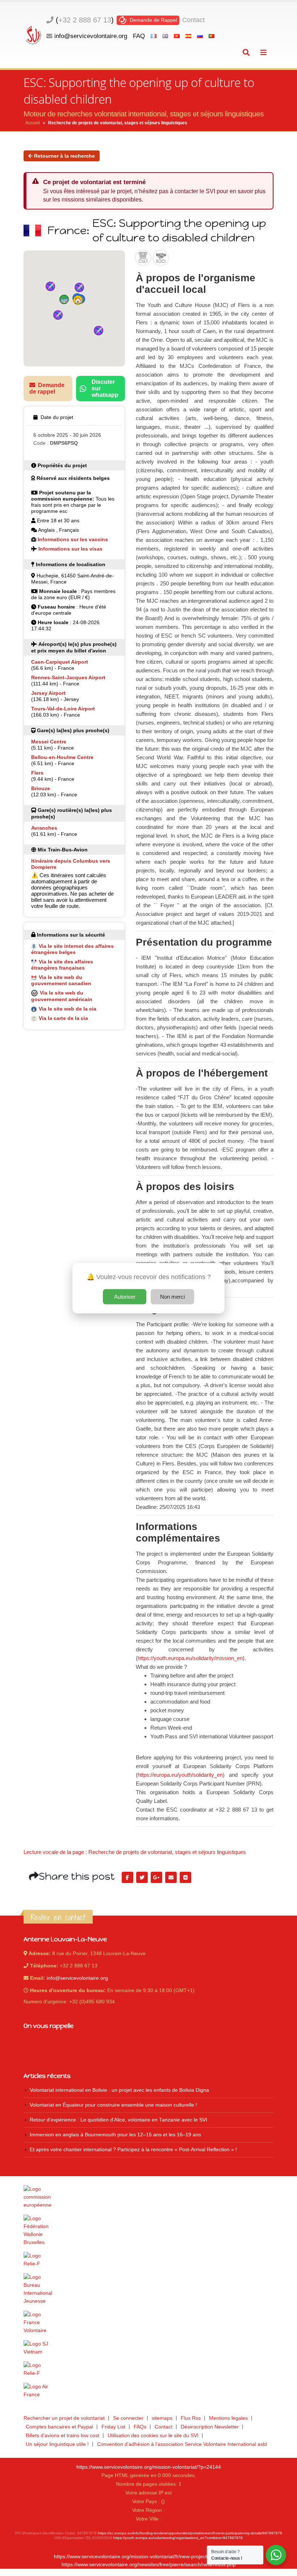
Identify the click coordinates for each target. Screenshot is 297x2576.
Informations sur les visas (70, 549)
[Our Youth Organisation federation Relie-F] (148, 2260)
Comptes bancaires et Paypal (59, 2427)
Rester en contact (58, 1917)
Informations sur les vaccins (73, 539)
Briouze (41, 788)
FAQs (140, 2427)
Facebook (127, 1878)
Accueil (33, 123)
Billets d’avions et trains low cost (62, 2436)
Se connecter (128, 2418)
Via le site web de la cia (68, 1009)
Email (171, 1878)
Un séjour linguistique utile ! (57, 2444)
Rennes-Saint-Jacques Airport (68, 677)
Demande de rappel (47, 388)
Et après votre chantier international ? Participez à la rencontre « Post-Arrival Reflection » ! (133, 2150)
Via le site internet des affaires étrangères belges (72, 949)
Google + (156, 1878)
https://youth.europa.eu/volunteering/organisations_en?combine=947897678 (178, 2538)
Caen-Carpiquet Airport (60, 662)
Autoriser (125, 1296)
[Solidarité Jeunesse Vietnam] (148, 2348)
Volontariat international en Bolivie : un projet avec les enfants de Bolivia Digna (119, 2090)
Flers (37, 773)
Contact (193, 20)
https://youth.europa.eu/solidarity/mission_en (190, 1658)
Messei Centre (49, 742)
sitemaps (162, 2418)
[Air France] (148, 2391)
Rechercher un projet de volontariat (64, 2418)
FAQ (139, 36)
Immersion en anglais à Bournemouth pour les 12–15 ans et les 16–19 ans (115, 2135)
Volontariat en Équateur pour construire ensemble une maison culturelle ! (113, 2105)
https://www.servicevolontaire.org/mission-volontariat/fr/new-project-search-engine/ (148, 2557)
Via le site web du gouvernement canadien (61, 980)
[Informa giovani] (148, 2369)
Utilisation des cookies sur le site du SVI (153, 2436)
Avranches (44, 828)
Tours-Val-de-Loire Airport (63, 709)
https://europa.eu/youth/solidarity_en (180, 1775)
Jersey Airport (48, 693)
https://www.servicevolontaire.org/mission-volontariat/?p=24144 (149, 2467)
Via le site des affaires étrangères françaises (62, 965)
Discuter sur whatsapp (105, 388)
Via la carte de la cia (63, 1018)
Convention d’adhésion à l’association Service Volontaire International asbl (182, 2444)
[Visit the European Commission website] (148, 2197)
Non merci (172, 1296)
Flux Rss (191, 2418)
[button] (78, 300)
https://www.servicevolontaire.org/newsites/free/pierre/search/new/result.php (149, 2565)
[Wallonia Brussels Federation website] (148, 2231)
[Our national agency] (148, 2289)
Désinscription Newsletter (210, 2427)
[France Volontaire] (148, 2323)
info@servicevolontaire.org (91, 36)
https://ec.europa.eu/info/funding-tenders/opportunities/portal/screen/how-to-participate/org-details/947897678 (190, 2533)
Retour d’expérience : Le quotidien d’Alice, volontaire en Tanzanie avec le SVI (118, 2120)
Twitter (142, 1878)
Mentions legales (228, 2418)
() (85, 20)
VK (185, 1878)
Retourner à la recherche (64, 156)
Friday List (113, 2427)
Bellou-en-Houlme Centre (62, 757)
